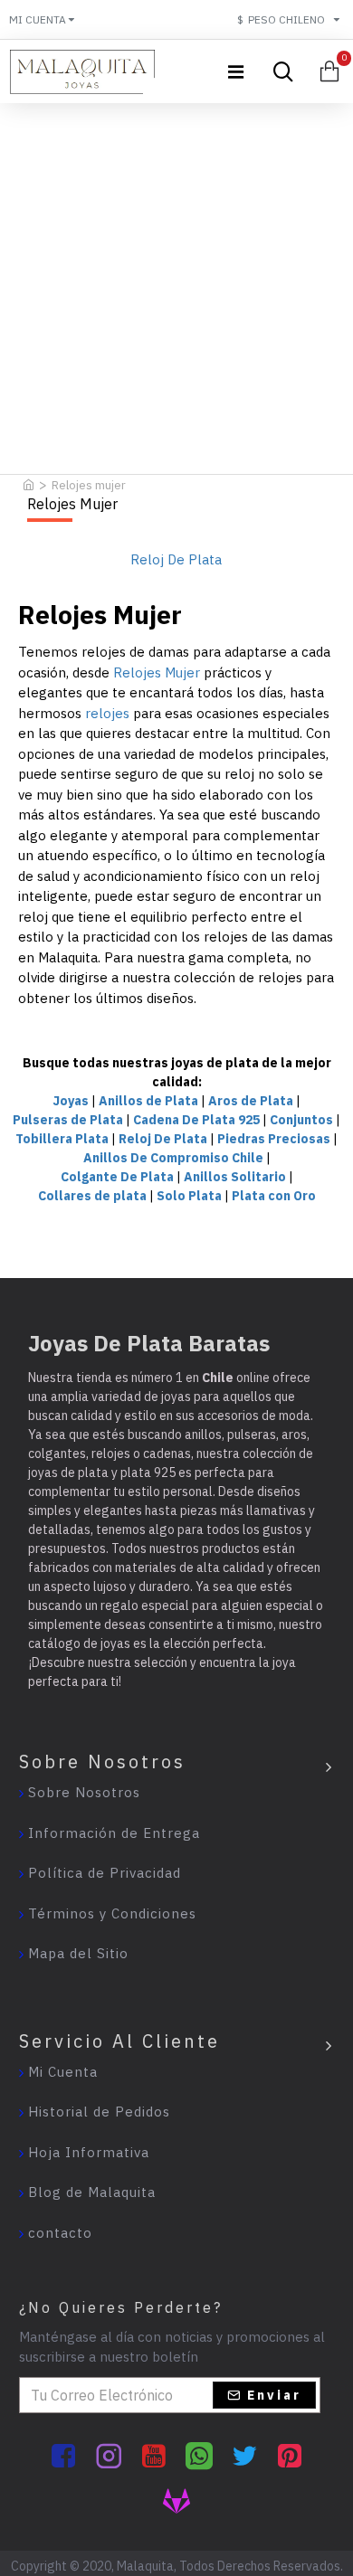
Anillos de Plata (148, 1101)
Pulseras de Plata (68, 1120)
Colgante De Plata (117, 1177)
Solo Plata (189, 1196)
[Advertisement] (176, 284)
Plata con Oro (274, 1196)
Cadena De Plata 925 (196, 1120)
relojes (107, 713)
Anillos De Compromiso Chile (173, 1158)
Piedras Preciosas (274, 1139)
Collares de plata (92, 1196)
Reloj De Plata (163, 1139)
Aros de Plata (251, 1101)
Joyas (71, 1101)
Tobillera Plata (62, 1139)
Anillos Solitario (235, 1177)
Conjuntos (301, 1120)
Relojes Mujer (157, 672)
